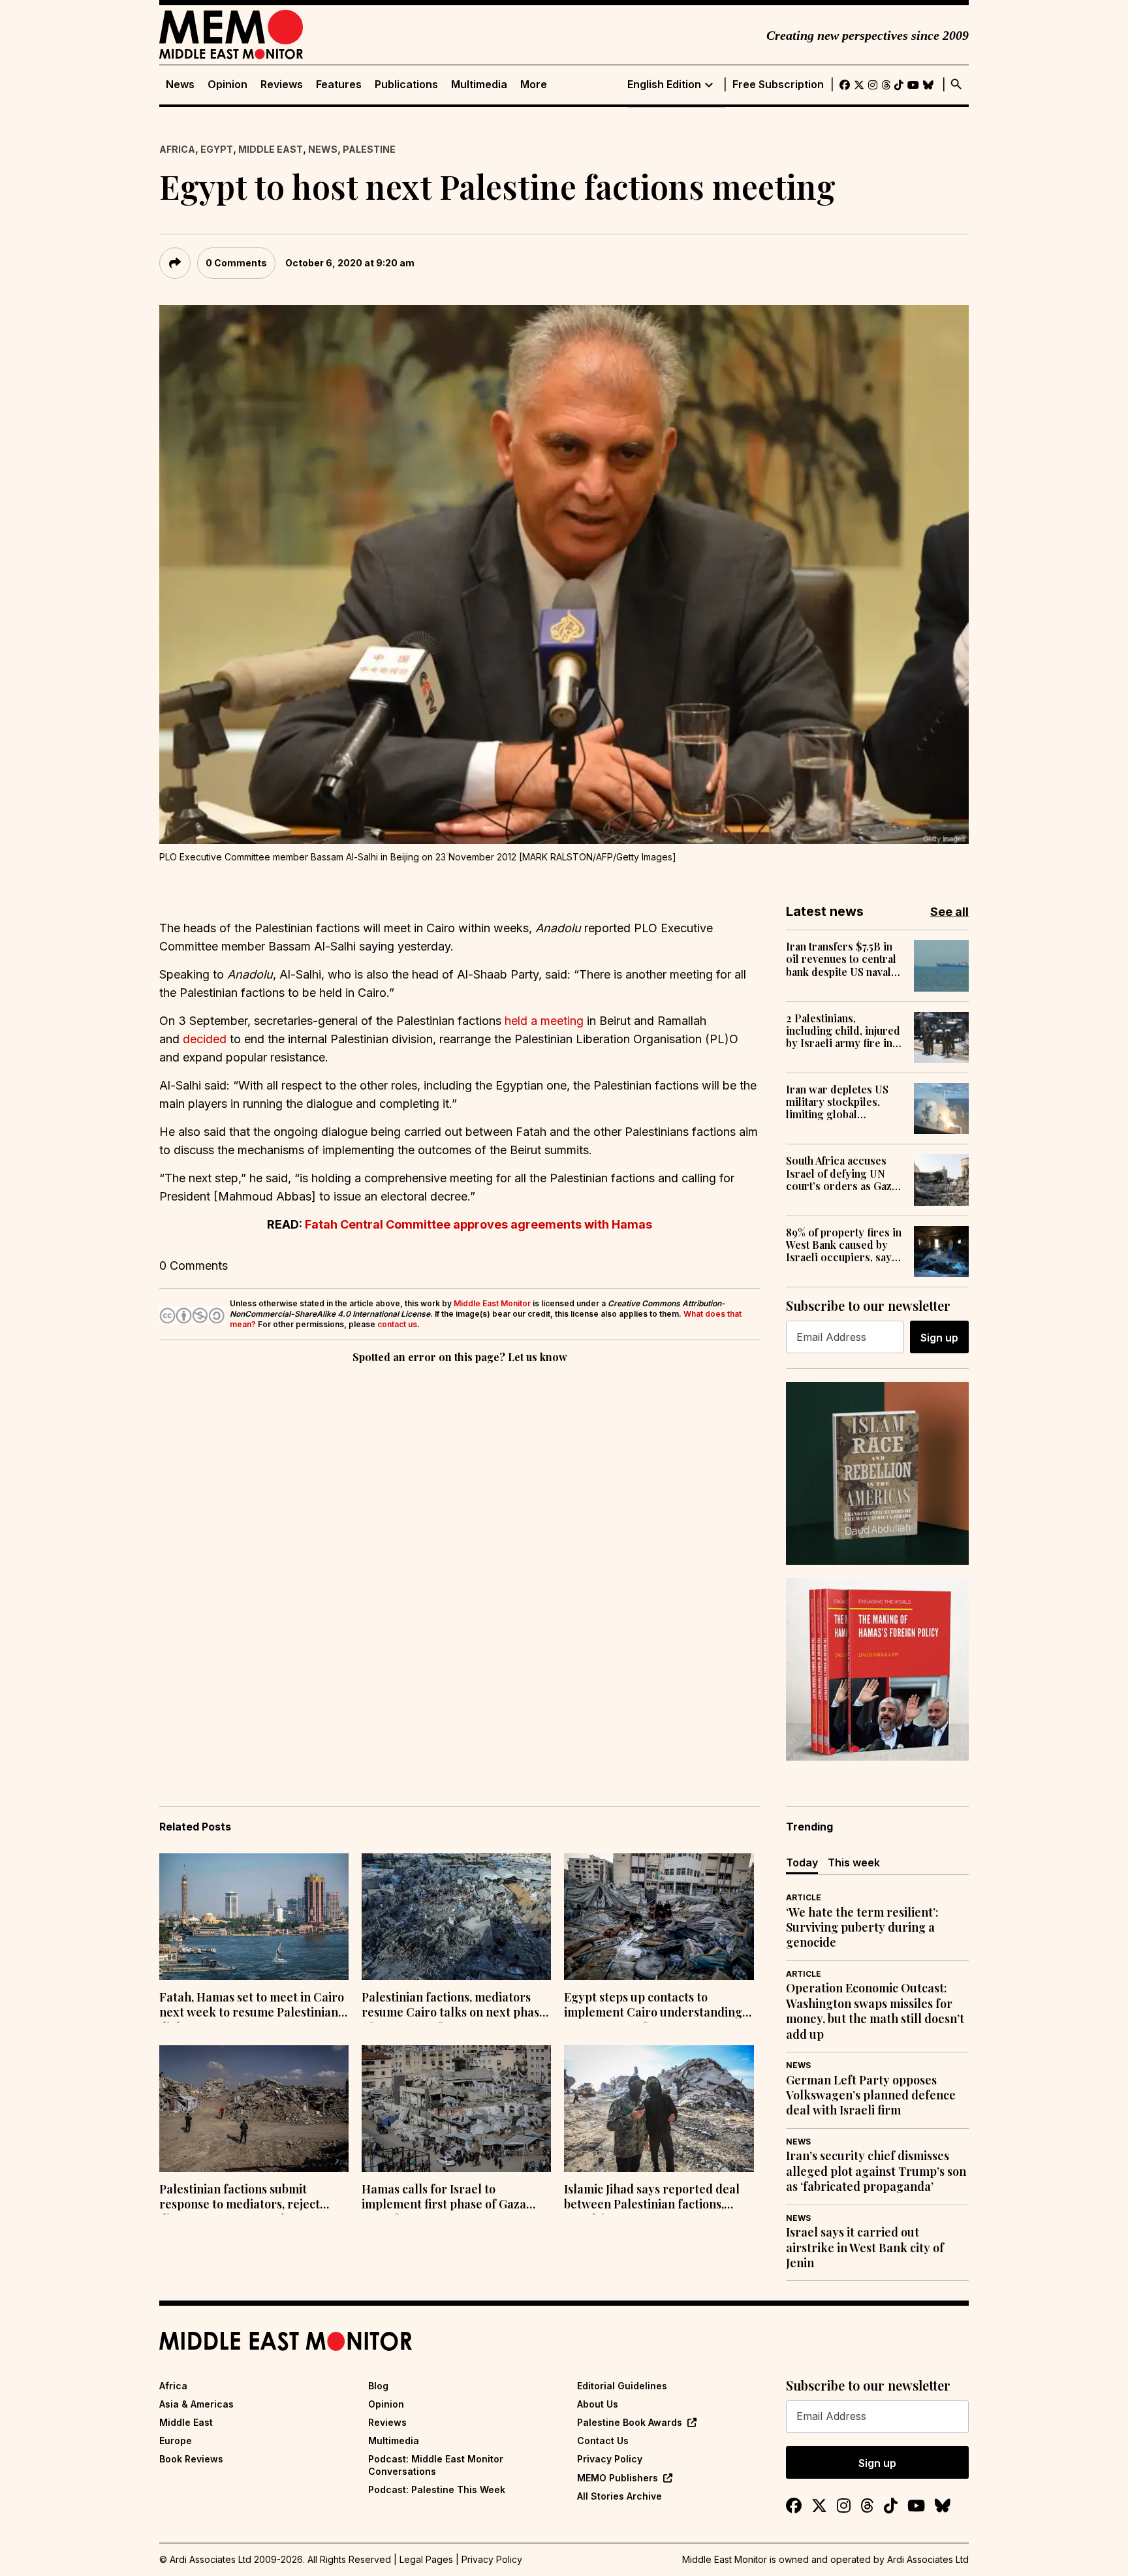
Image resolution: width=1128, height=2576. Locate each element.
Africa (177, 149)
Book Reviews (191, 2459)
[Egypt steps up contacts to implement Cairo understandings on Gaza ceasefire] (659, 1917)
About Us (598, 2404)
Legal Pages (426, 2559)
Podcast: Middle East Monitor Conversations (436, 2465)
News (180, 85)
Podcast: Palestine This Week (437, 2490)
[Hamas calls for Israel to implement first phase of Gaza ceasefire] (456, 2109)
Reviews (282, 85)
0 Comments (236, 263)
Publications (406, 85)
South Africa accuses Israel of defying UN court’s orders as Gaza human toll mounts (841, 1173)
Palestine (369, 149)
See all (949, 912)
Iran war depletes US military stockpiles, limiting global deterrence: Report (837, 1102)
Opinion (227, 85)
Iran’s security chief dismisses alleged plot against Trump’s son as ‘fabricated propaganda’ (876, 2171)
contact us (397, 1324)
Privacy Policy (610, 2459)
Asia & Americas (196, 2404)
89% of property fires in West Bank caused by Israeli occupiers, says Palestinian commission (844, 1245)
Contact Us (603, 2441)
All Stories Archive (619, 2496)
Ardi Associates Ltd (928, 2559)
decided (205, 1039)
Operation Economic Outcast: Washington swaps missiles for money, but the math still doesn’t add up (875, 2011)
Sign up (939, 1338)
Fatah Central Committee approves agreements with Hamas (478, 1224)
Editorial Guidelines (622, 2386)
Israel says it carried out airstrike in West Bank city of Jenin (865, 2248)
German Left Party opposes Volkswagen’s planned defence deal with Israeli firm (871, 2096)
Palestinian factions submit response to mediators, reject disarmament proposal (240, 2198)
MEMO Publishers (618, 2478)
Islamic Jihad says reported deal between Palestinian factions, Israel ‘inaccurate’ (652, 2198)
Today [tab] (802, 1862)
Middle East (271, 149)
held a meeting (544, 1021)
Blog (378, 2386)
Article (804, 1897)
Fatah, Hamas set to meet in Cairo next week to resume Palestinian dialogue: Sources (252, 2006)
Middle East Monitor (492, 1303)
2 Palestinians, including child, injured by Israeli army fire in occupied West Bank (843, 1031)
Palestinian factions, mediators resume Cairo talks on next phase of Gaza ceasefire (454, 2006)
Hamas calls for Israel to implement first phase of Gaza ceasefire (444, 2198)
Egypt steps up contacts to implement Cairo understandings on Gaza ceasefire (656, 2006)
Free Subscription (778, 85)
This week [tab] (854, 1862)
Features (339, 85)
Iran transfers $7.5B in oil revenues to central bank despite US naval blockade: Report (841, 959)
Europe (176, 2441)
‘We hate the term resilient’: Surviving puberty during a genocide (862, 1928)
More (534, 85)
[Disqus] (460, 1546)
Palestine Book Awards (630, 2422)
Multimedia (479, 85)
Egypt (217, 149)
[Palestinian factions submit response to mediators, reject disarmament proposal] (254, 2109)
